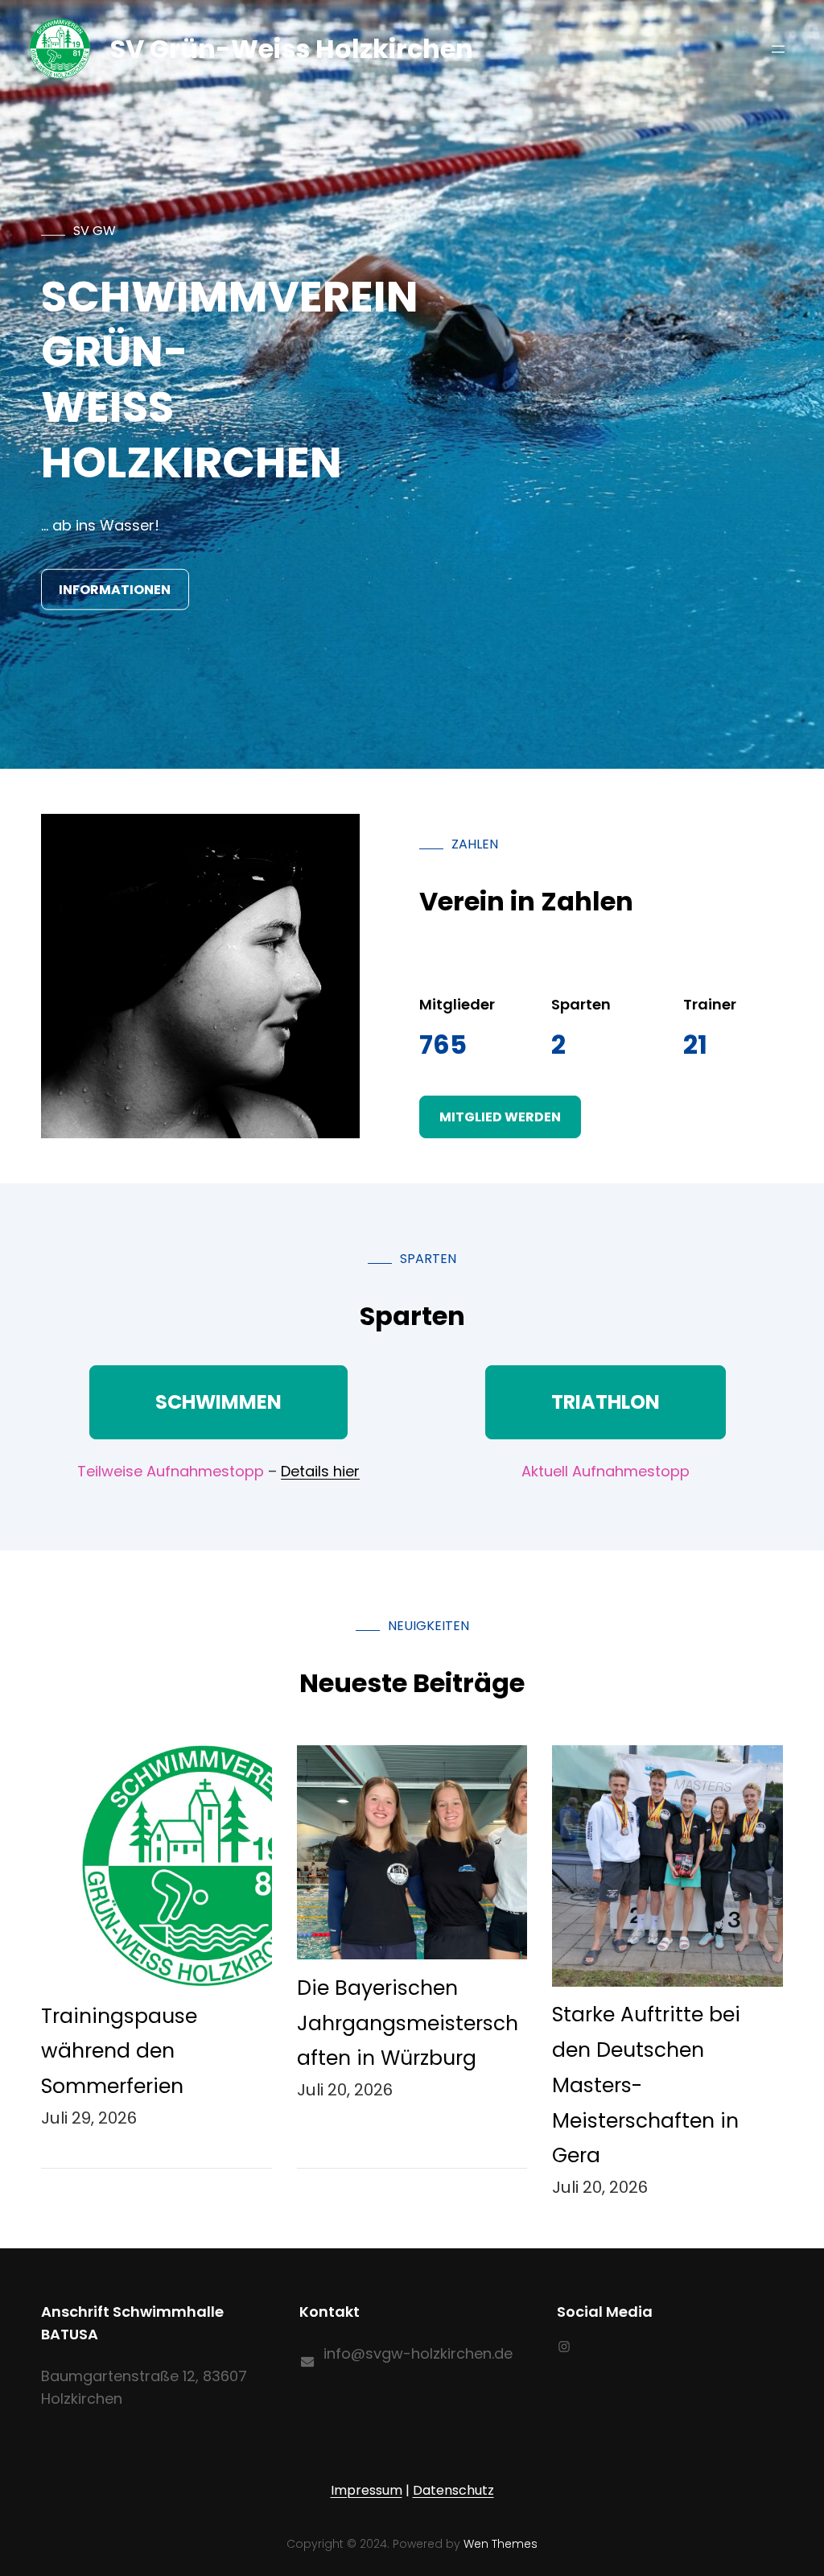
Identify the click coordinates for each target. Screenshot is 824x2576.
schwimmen (218, 1402)
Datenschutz (453, 2490)
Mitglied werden (500, 1117)
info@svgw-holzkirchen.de (418, 2353)
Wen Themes (501, 2544)
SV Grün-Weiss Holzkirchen (292, 49)
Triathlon (606, 1402)
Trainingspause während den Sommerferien (119, 2052)
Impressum (367, 2490)
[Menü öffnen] (778, 49)
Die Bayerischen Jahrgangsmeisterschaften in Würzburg (408, 2023)
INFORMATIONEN (115, 589)
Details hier (320, 1471)
